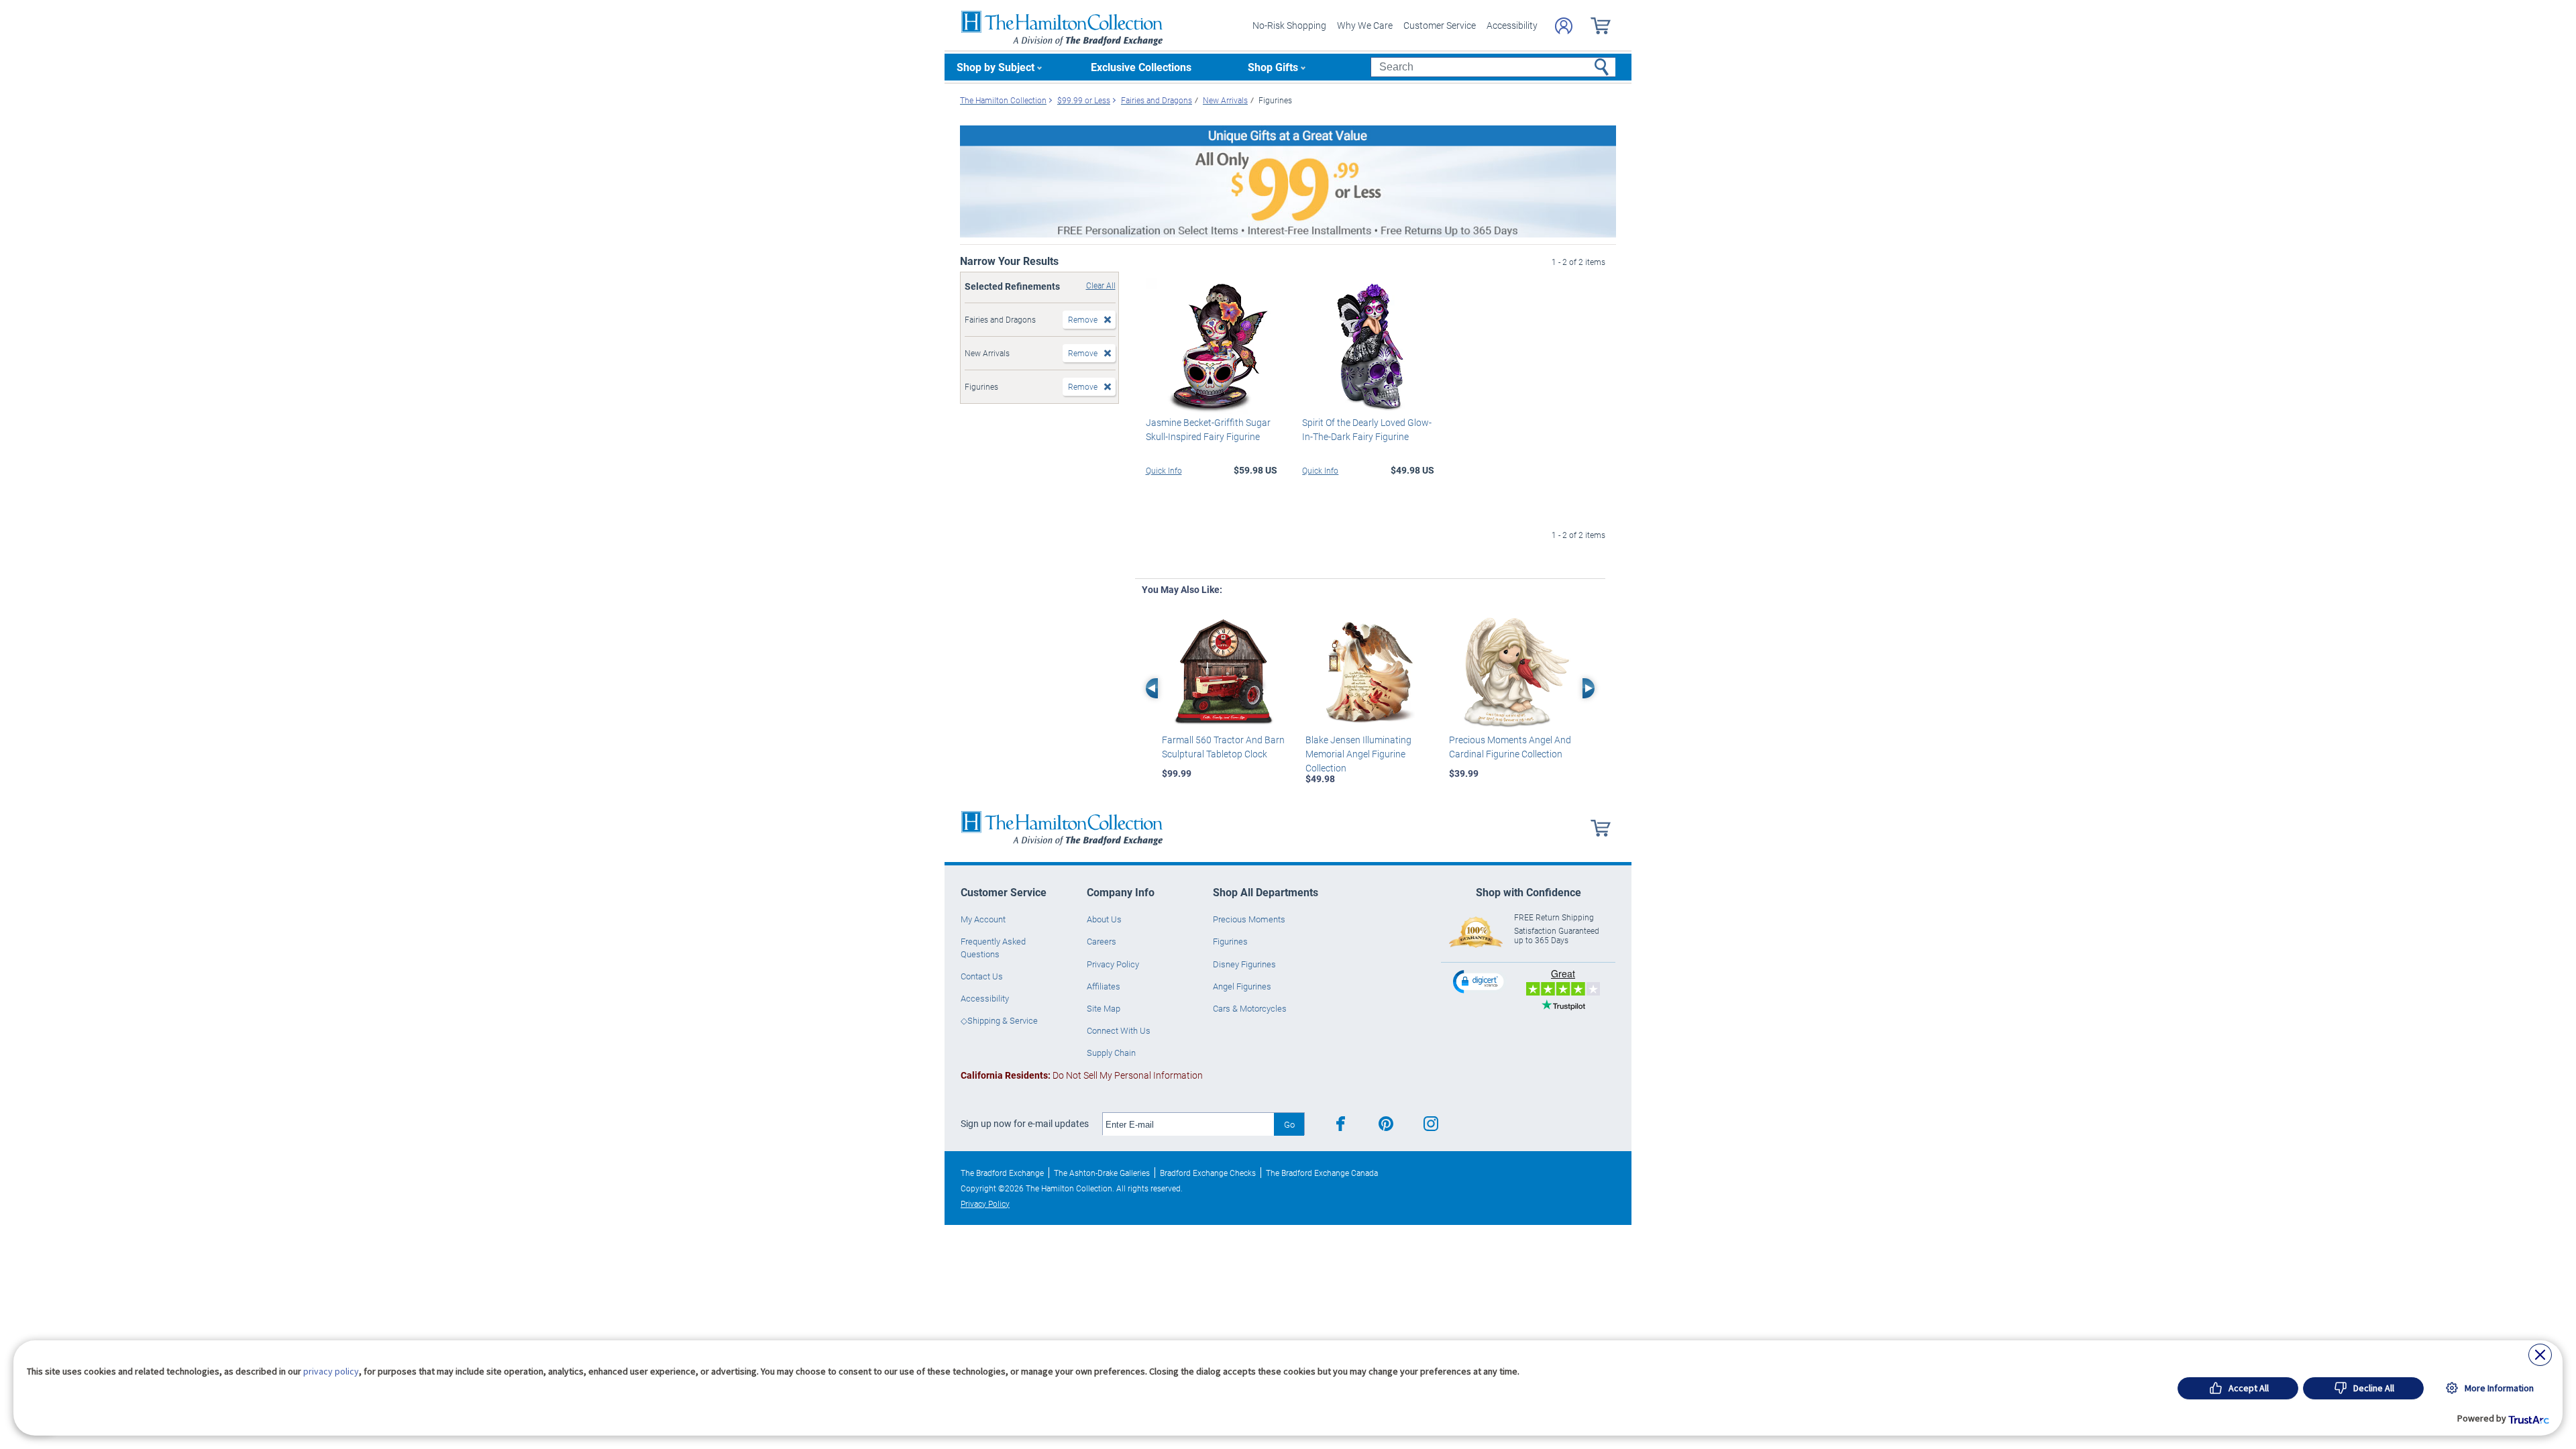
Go (1289, 1124)
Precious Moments (1249, 919)
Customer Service (1440, 25)
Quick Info (1164, 470)
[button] (1480, 981)
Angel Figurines (1242, 986)
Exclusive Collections (1141, 67)
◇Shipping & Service (999, 1020)
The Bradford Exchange (1002, 1173)
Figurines (1230, 941)
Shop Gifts (1273, 67)
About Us (1104, 919)
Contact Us (982, 976)
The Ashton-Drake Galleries (1102, 1173)
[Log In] (1564, 26)
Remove (1083, 319)
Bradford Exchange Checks (1208, 1173)
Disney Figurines (1244, 964)
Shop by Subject (996, 67)
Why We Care (1365, 25)
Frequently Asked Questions (993, 947)
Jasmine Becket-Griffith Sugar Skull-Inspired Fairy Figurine (1208, 429)
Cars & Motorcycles (1250, 1008)
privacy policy (331, 1371)
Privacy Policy (1113, 964)
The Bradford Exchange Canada (1322, 1173)
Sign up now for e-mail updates (1025, 1124)
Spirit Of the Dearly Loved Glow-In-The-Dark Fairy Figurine (1367, 429)
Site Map (1104, 1008)
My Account (983, 919)
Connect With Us (1119, 1030)
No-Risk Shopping (1289, 25)
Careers (1102, 941)
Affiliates (1104, 986)
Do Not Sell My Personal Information (1082, 1075)
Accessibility (1512, 25)
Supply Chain (1111, 1053)
